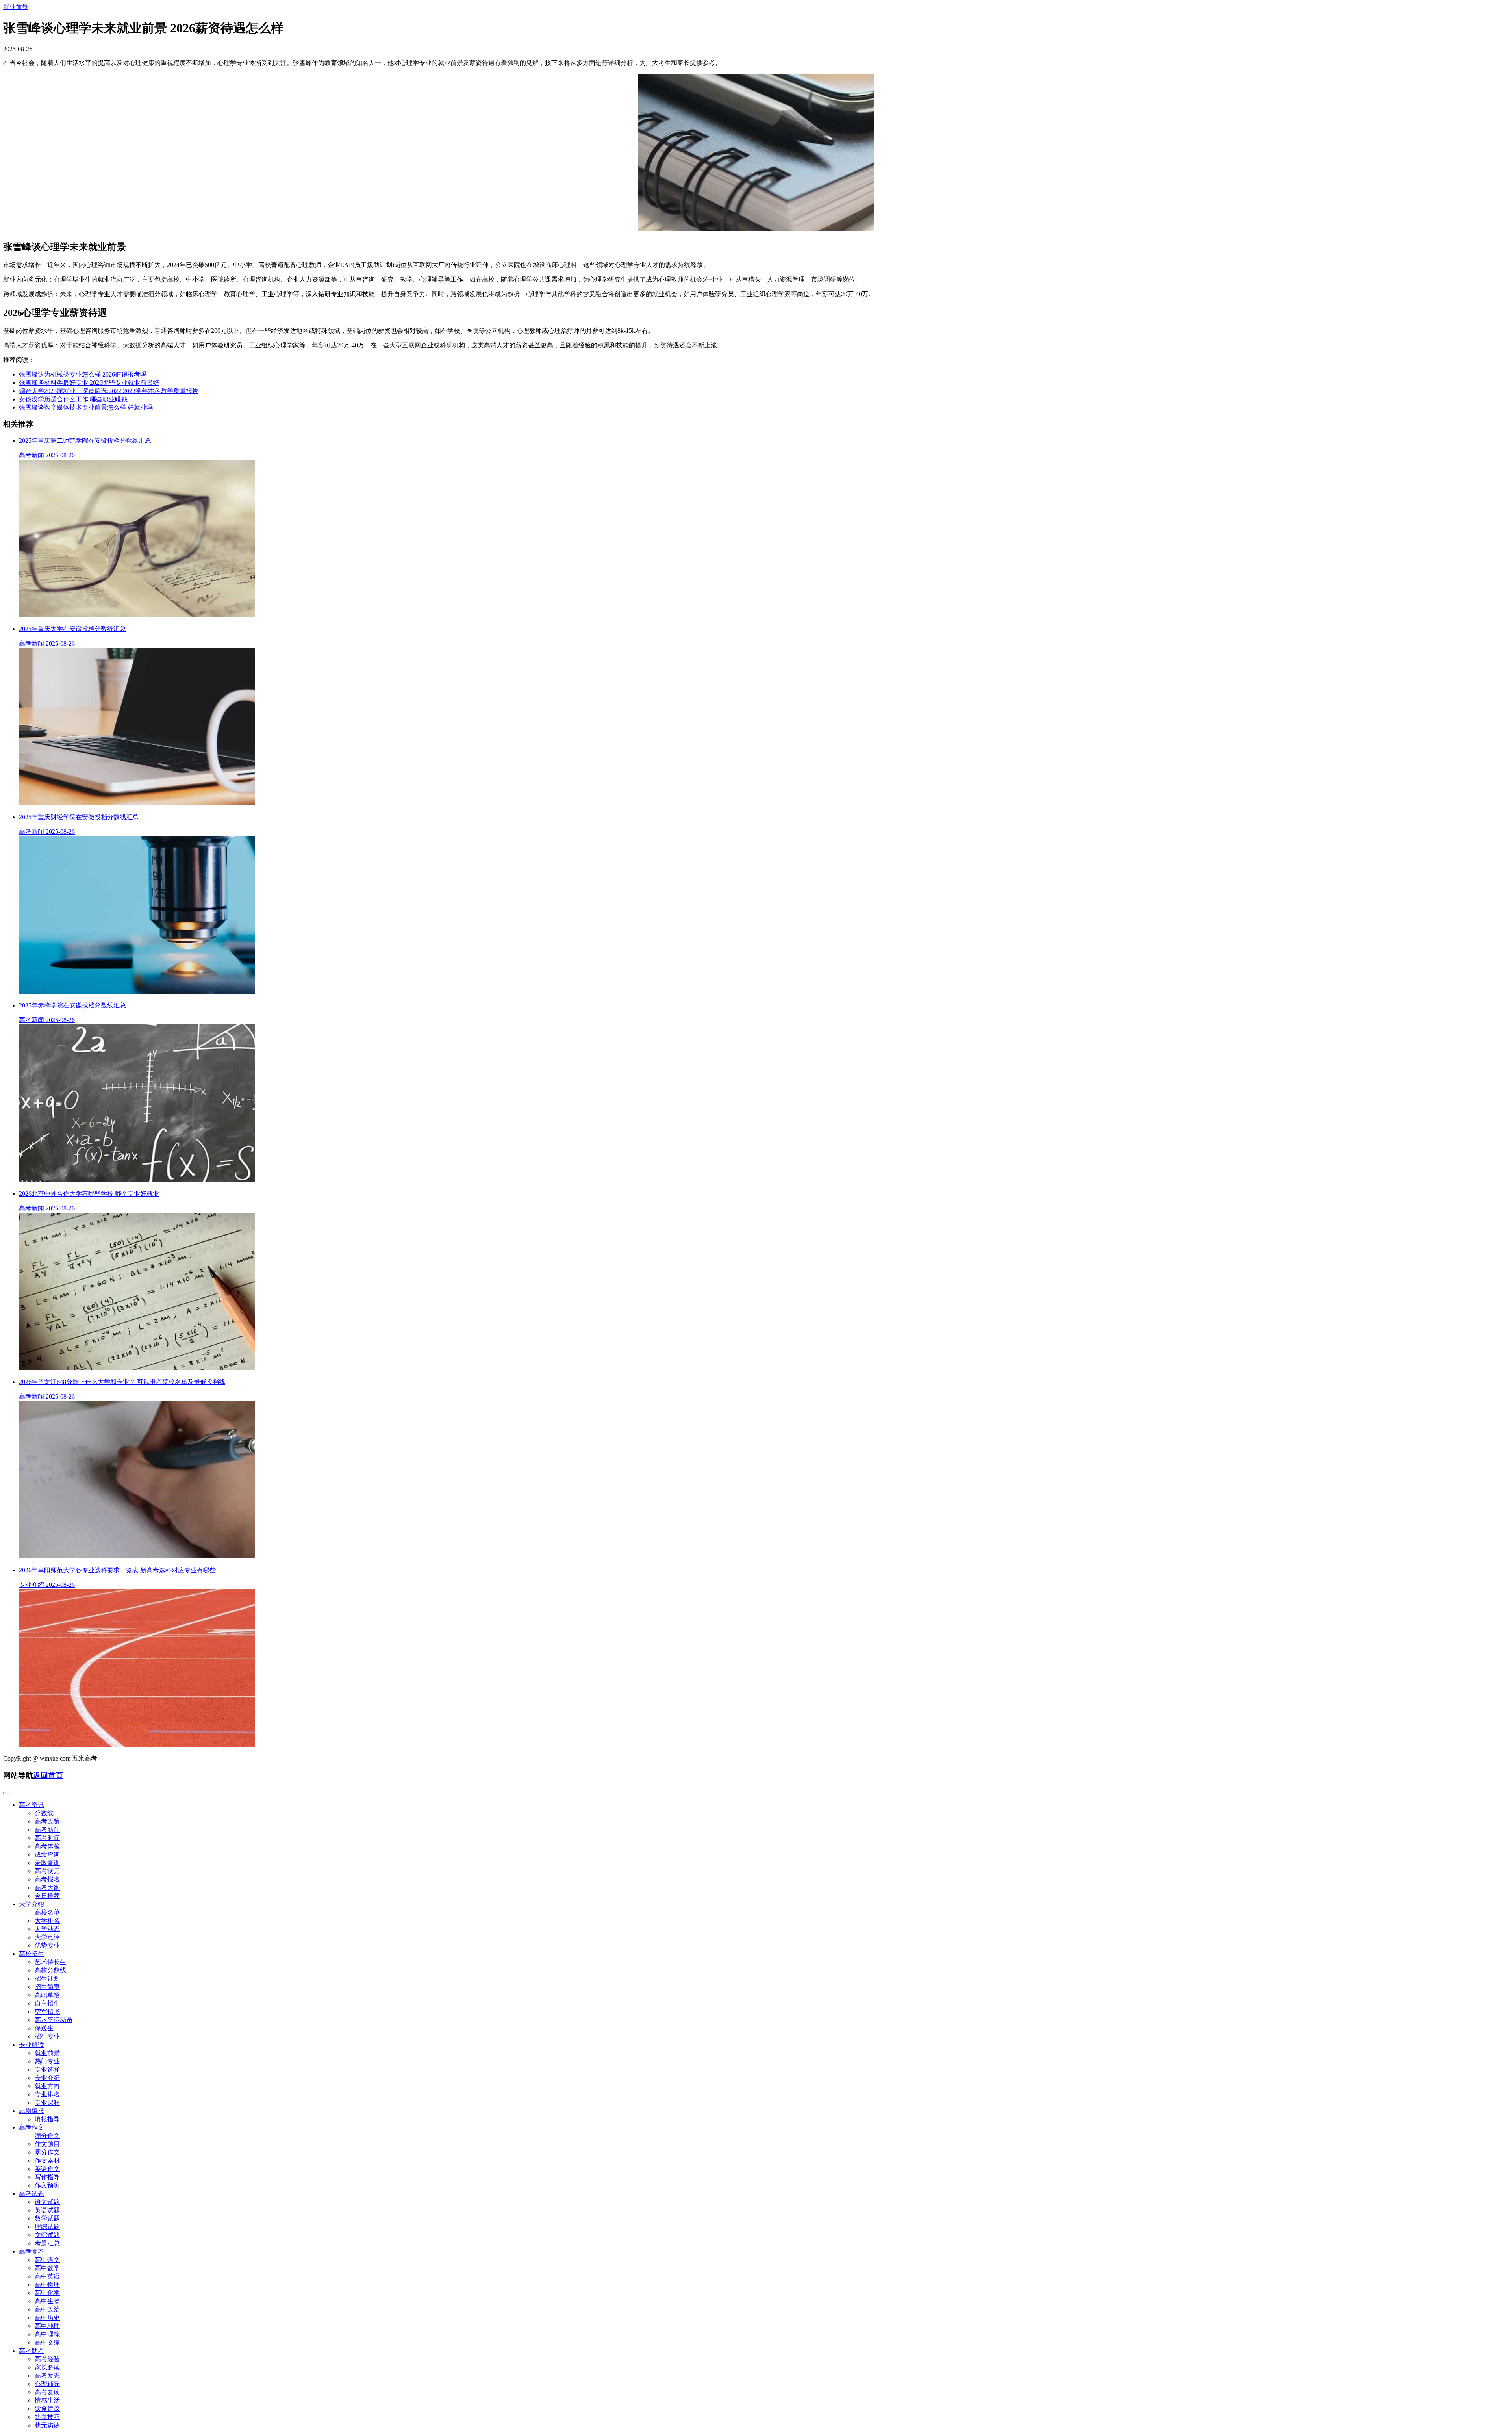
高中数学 (47, 2268)
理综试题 (47, 2227)
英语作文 (47, 2169)
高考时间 (47, 1838)
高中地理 (47, 2326)
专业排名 (47, 2094)
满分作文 (47, 2136)
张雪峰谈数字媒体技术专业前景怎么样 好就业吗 (86, 407)
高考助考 (31, 2351)
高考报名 (47, 1879)
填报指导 (47, 2119)
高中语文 (47, 2260)
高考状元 (47, 1871)
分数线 (44, 1813)
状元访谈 (47, 2425)
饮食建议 (47, 2409)
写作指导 (47, 2177)
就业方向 (47, 2086)
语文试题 (47, 2202)
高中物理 (47, 2285)
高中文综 (47, 2342)
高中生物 (47, 2301)
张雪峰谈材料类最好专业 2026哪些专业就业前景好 (89, 383)
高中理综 (47, 2334)
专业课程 (47, 2103)
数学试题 (47, 2218)
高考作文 (31, 2127)
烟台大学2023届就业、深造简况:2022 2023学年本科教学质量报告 (109, 391)
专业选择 (47, 2070)
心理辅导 (47, 2384)
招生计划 (47, 1979)
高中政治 (47, 2309)
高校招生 (31, 1954)
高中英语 (47, 2276)
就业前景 (16, 7)
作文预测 (47, 2185)
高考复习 (31, 2251)
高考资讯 (31, 1805)
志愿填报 (31, 2111)
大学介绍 (31, 1904)
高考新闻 (47, 1830)
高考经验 (47, 2359)
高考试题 (31, 2194)
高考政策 (47, 1821)
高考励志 (47, 2376)
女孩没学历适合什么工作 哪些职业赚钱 (73, 399)
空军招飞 (47, 2012)
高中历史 (47, 2318)
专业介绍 (47, 2078)
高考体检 (47, 1846)
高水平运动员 (54, 2020)
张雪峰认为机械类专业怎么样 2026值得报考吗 (83, 374)
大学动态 (47, 1929)
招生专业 (47, 2036)
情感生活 (47, 2400)
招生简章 (47, 1987)
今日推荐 (47, 1896)
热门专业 (47, 2061)
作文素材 (47, 2160)
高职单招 (47, 1995)
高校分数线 (50, 1970)
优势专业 (47, 1945)
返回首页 (48, 1775)
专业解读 (31, 2045)
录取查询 (47, 1863)
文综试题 (47, 2235)
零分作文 (47, 2152)
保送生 (44, 2028)
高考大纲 (47, 1888)
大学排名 (47, 1921)
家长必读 (47, 2367)
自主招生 (47, 2003)
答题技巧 (47, 2417)
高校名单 (47, 1912)
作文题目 (47, 2144)
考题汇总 (47, 2243)
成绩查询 (47, 1854)
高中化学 (47, 2293)
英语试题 (47, 2210)
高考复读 (47, 2392)
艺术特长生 (50, 1962)
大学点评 (47, 1937)
